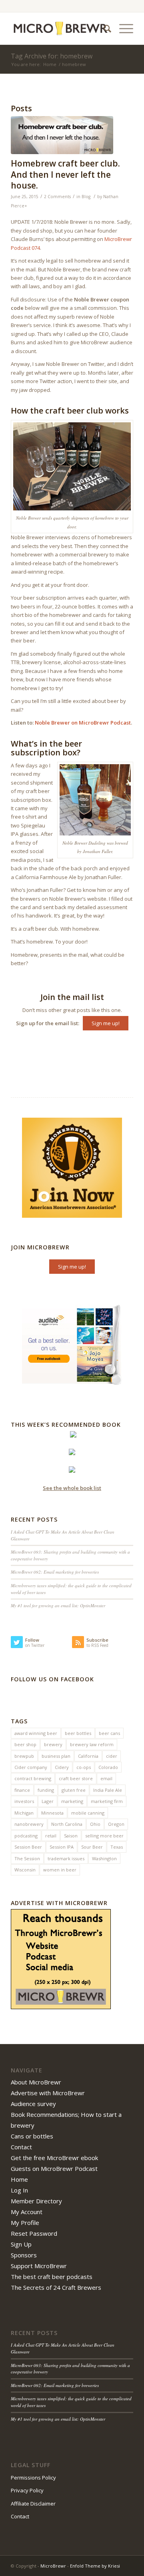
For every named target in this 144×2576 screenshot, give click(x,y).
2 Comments (57, 197)
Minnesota (52, 1813)
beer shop (25, 1744)
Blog (86, 197)
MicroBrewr (53, 2566)
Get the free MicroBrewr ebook (54, 2158)
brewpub (24, 1756)
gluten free (74, 1790)
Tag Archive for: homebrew (52, 56)
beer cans (109, 1733)
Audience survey (33, 2104)
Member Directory (36, 2201)
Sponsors (24, 2255)
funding (46, 1790)
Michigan (24, 1813)
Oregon (116, 1824)
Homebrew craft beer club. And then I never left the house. (65, 174)
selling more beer (104, 1836)
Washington (104, 1858)
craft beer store (76, 1778)
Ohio (95, 1824)
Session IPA (62, 1847)
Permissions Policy (33, 2478)
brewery (53, 1744)
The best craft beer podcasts (52, 2277)
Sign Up (21, 2244)
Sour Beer (92, 1847)
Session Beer (28, 1847)
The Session (27, 1858)
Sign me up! (106, 1023)
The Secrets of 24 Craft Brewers (56, 2287)
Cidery (62, 1767)
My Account (27, 2212)
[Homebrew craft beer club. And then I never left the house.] (62, 135)
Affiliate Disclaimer (33, 2504)
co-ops (84, 1767)
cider (112, 1756)
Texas (117, 1847)
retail (51, 1836)
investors (24, 1801)
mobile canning (88, 1813)
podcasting (26, 1836)
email (106, 1778)
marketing (72, 1801)
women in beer (60, 1870)
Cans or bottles (32, 2136)
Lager (48, 1801)
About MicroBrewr (36, 2082)
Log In (19, 2190)
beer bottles (78, 1733)
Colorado (108, 1767)
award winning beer (36, 1733)
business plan (56, 1756)
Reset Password (34, 2233)
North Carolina (67, 1824)
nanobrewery (29, 1824)
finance (22, 1790)
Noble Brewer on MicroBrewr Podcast (83, 723)
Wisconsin (25, 1870)
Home (50, 64)
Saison (71, 1836)
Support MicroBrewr (39, 2266)
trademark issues (66, 1858)
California (88, 1756)
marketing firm (107, 1801)
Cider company (31, 1767)
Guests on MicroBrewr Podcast (54, 2168)
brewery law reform (92, 1744)
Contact (21, 2147)
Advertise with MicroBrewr (48, 2093)
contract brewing (33, 1778)
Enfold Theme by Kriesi (95, 2566)
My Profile (25, 2223)
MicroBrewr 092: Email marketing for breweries (55, 1572)
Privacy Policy (27, 2490)
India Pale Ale (108, 1790)
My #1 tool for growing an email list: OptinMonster (58, 1605)
